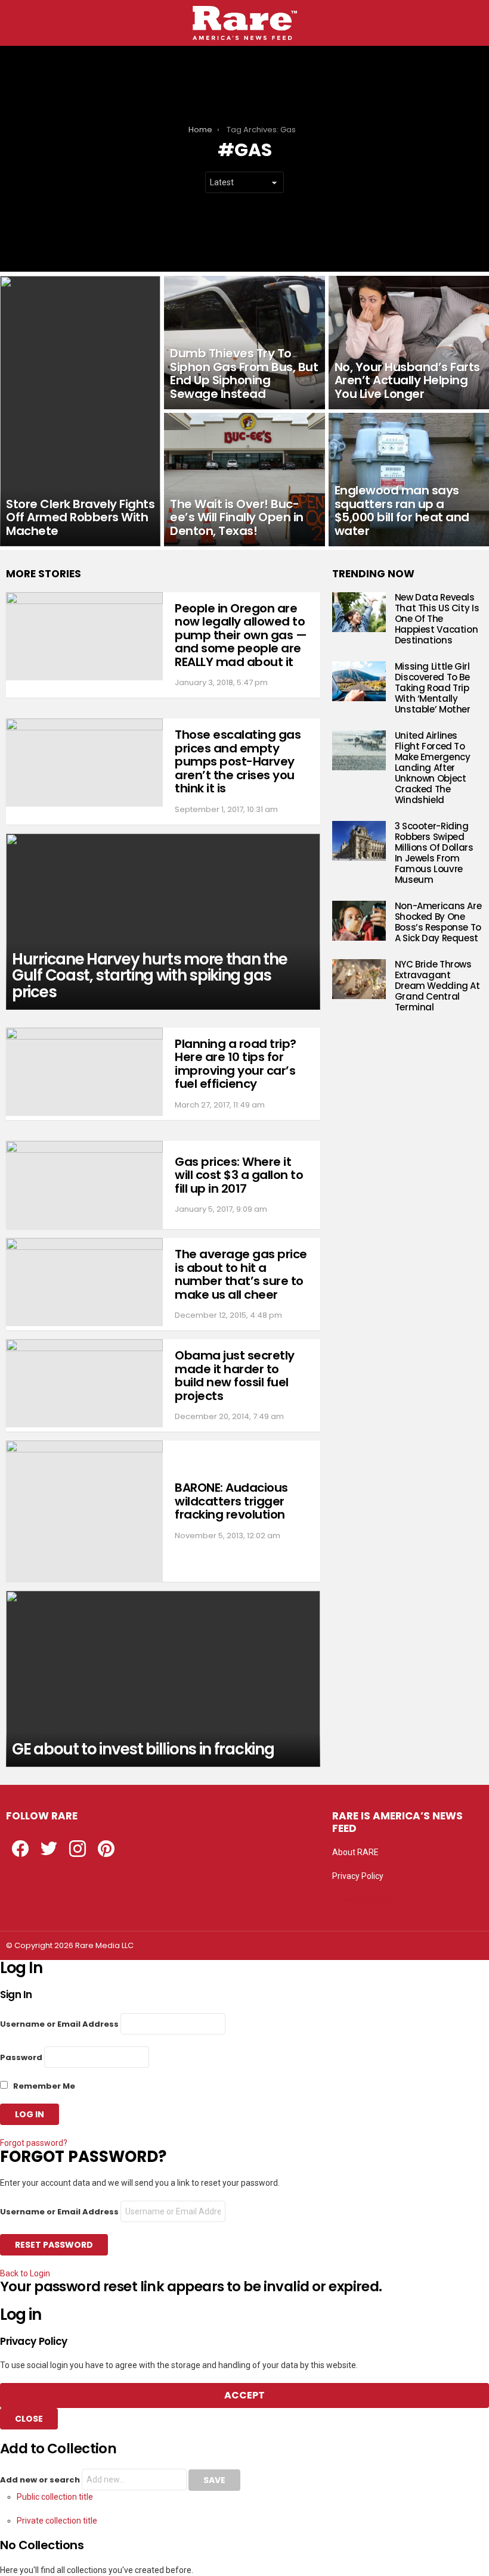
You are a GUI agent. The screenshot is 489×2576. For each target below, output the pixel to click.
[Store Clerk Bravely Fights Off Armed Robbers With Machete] (80, 411)
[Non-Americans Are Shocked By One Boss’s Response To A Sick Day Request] (359, 921)
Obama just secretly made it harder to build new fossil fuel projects (235, 1376)
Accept (244, 2395)
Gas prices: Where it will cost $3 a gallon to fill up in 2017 (239, 1175)
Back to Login (25, 2273)
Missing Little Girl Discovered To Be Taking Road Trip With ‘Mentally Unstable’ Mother (433, 688)
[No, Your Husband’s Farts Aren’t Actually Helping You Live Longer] (409, 343)
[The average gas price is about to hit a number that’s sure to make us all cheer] (84, 1282)
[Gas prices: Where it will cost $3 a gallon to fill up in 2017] (84, 1185)
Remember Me (43, 2086)
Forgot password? (34, 2143)
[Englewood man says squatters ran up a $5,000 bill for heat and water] (409, 480)
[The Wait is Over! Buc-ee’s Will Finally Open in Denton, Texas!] (244, 480)
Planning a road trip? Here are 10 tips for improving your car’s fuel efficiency (236, 1064)
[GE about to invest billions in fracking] (163, 1679)
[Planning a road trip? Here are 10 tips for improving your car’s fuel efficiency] (84, 1072)
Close (29, 2419)
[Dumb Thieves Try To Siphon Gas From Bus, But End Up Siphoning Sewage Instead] (244, 343)
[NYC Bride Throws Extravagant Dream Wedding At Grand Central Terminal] (359, 979)
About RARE (355, 1852)
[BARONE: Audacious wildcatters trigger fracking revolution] (84, 1511)
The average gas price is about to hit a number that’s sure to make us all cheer (241, 1274)
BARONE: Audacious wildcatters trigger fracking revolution (231, 1501)
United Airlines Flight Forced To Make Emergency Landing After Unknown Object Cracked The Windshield (433, 768)
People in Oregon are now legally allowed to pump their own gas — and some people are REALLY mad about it (241, 635)
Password (21, 2057)
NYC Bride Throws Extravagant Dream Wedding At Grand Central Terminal (437, 986)
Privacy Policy (358, 1876)
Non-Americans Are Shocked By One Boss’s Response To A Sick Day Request (438, 922)
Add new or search (41, 2480)
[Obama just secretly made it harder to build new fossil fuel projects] (84, 1383)
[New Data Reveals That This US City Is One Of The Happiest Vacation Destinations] (359, 612)
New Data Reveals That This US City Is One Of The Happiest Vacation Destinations (437, 619)
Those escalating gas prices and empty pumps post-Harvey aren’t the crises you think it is (238, 761)
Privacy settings (362, 1900)
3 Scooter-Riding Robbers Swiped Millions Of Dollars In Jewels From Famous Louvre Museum (434, 853)
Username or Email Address (59, 2024)
